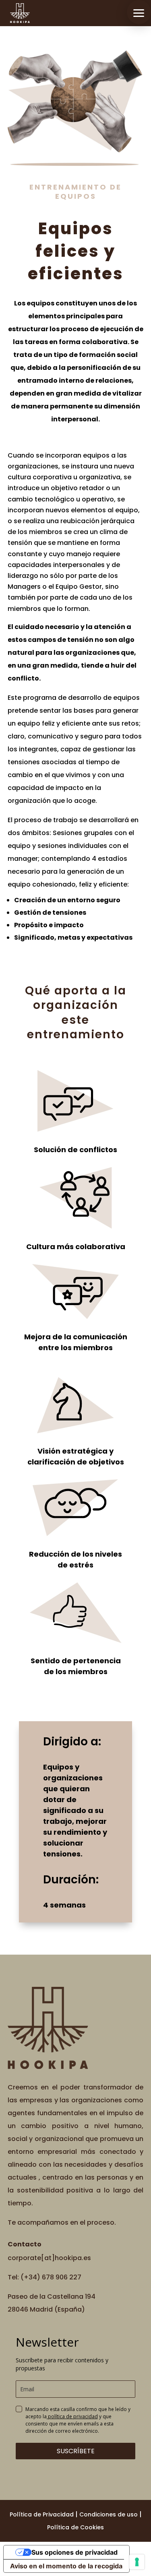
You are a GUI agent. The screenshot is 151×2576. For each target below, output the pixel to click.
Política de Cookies (75, 2527)
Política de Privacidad (42, 2514)
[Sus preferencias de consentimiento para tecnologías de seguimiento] (137, 2562)
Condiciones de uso (109, 2514)
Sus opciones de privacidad (74, 2552)
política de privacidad (72, 2416)
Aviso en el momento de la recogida (66, 2566)
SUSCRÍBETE (76, 2451)
